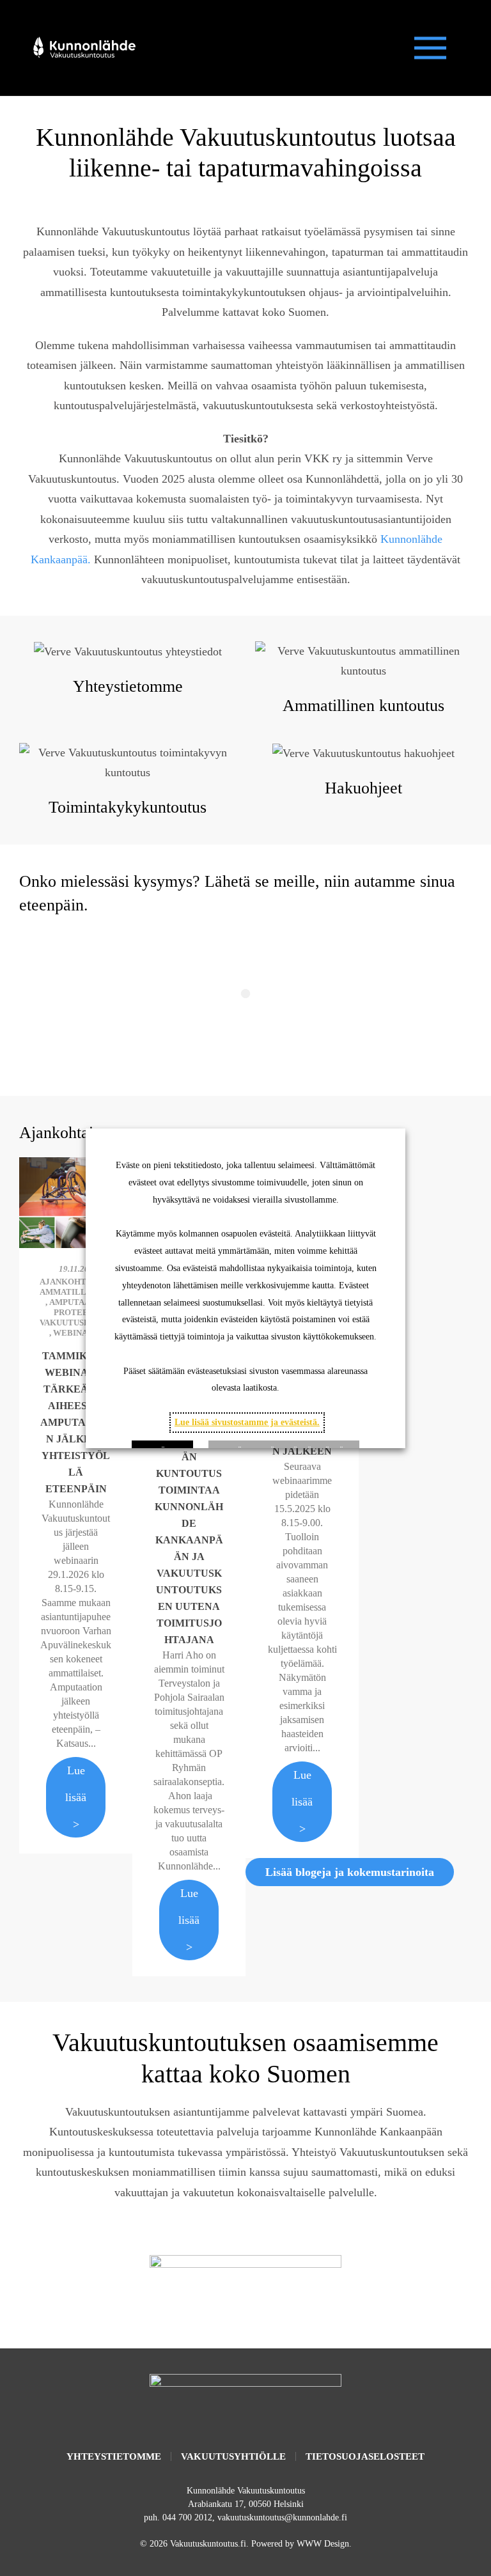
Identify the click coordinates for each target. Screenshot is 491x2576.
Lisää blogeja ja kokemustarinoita (350, 1872)
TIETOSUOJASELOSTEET (365, 2456)
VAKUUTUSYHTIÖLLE (233, 2456)
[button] (430, 48)
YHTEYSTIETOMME (114, 2456)
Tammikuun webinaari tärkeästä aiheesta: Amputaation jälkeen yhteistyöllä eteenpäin (76, 1422)
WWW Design (323, 2544)
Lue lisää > (76, 1797)
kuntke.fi (246, 2288)
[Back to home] (83, 48)
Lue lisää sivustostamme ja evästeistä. (247, 1422)
